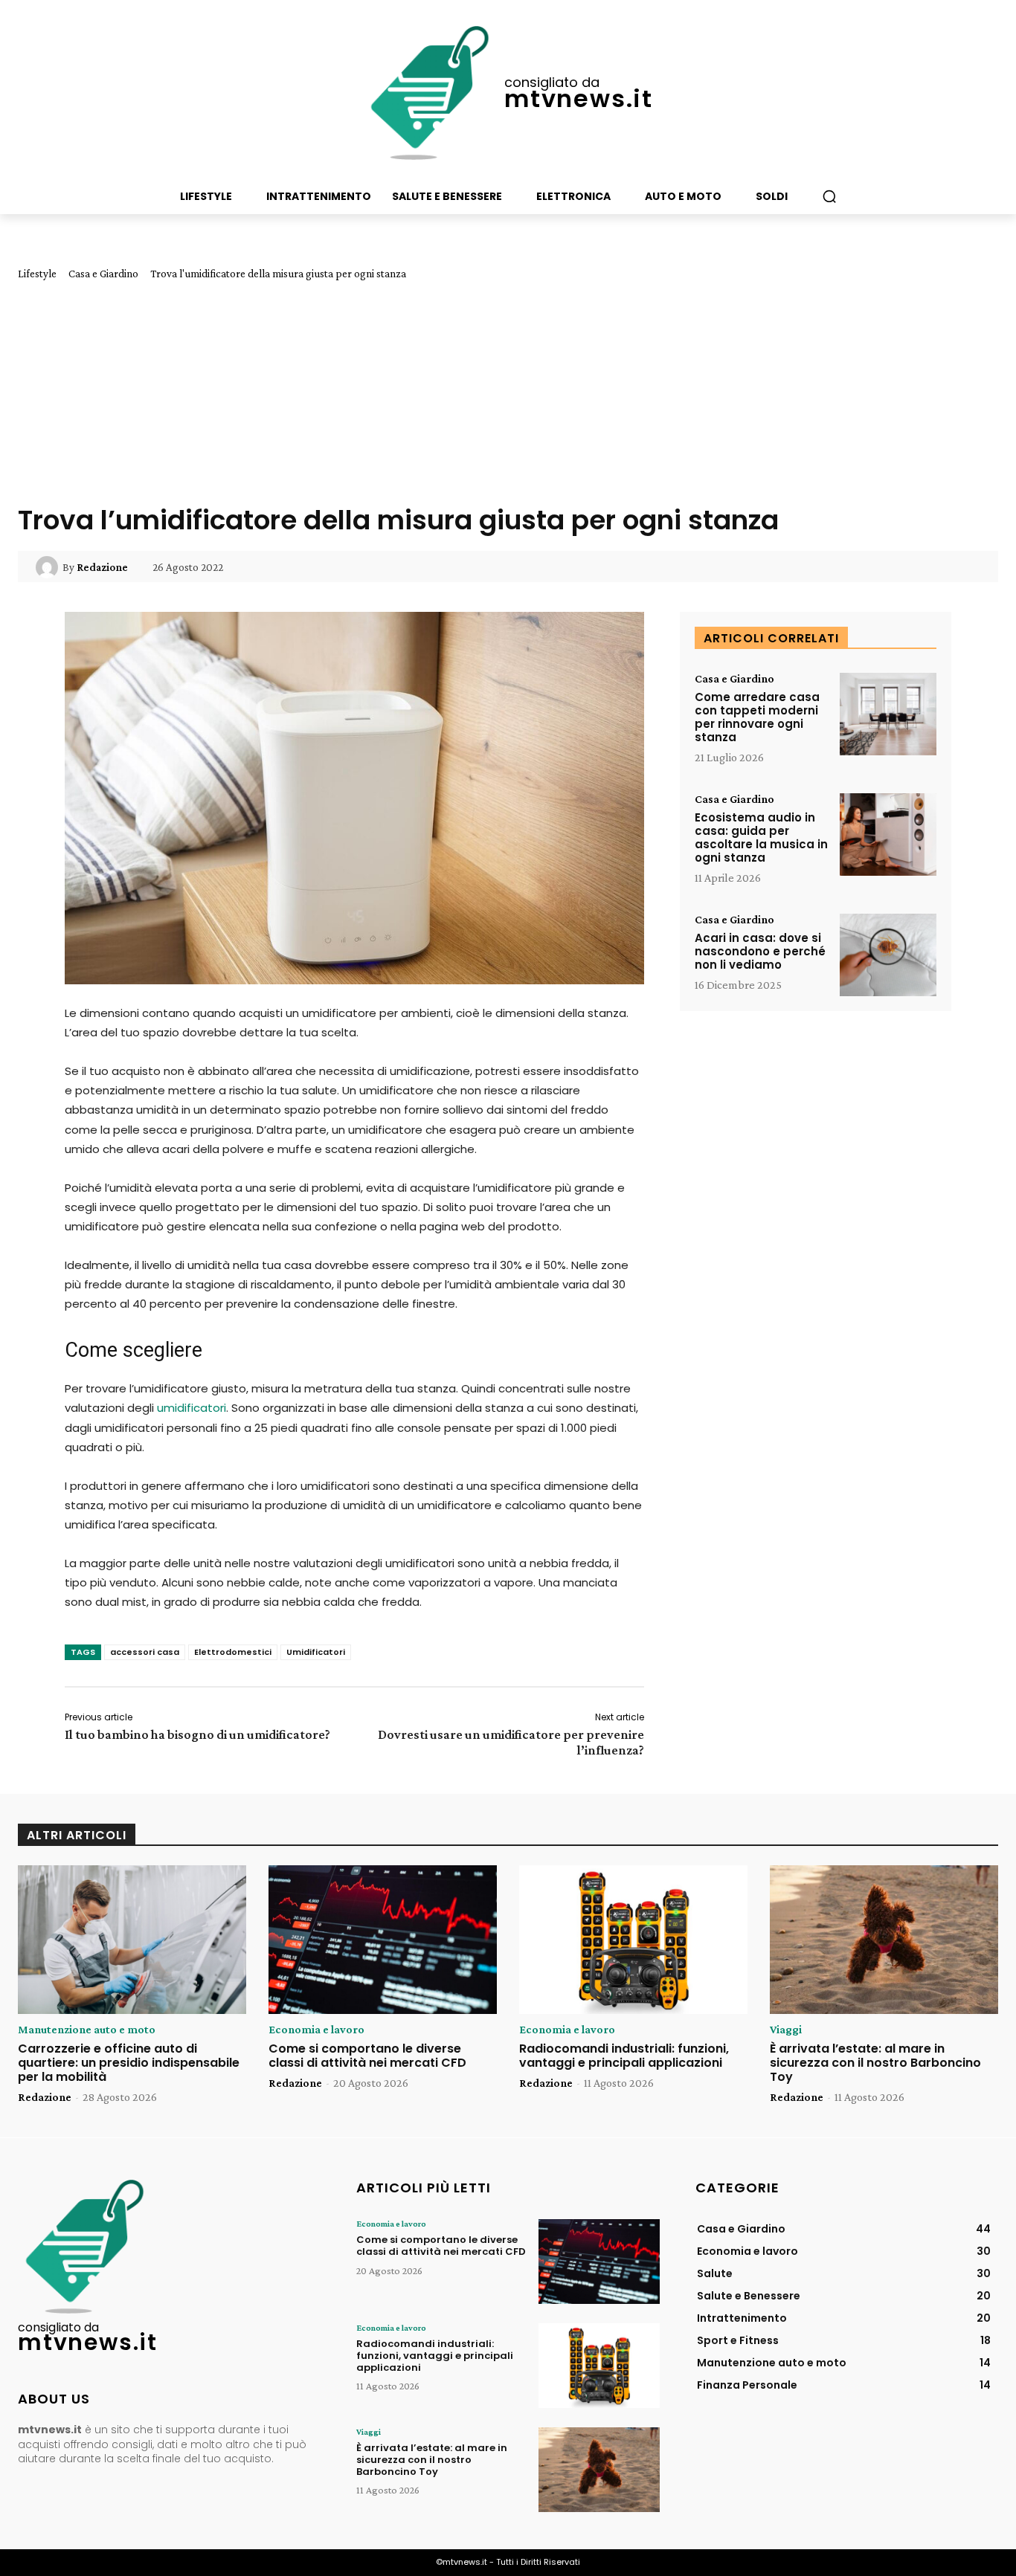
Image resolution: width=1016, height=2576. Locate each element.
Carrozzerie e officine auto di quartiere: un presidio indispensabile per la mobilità (129, 2063)
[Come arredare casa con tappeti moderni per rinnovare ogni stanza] (888, 714)
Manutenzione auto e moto (87, 2030)
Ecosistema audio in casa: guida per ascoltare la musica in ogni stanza (761, 837)
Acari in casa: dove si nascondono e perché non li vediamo (760, 951)
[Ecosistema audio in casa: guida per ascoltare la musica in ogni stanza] (888, 835)
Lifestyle (37, 274)
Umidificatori (316, 1652)
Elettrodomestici (233, 1652)
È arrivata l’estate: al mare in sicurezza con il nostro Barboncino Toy (875, 2063)
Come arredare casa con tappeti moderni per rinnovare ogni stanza (757, 717)
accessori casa (145, 1652)
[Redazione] (49, 567)
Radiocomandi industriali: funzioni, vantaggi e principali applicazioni (624, 2056)
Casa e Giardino (103, 274)
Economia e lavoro (316, 2030)
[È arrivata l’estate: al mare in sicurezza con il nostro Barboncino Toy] (884, 1940)
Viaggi (786, 2030)
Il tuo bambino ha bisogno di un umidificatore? (197, 1734)
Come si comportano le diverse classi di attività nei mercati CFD (367, 2056)
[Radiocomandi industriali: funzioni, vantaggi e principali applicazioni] (633, 1940)
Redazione (102, 567)
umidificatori (192, 1408)
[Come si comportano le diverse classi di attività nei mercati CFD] (383, 1940)
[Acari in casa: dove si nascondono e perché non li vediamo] (888, 955)
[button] (829, 196)
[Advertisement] (508, 392)
